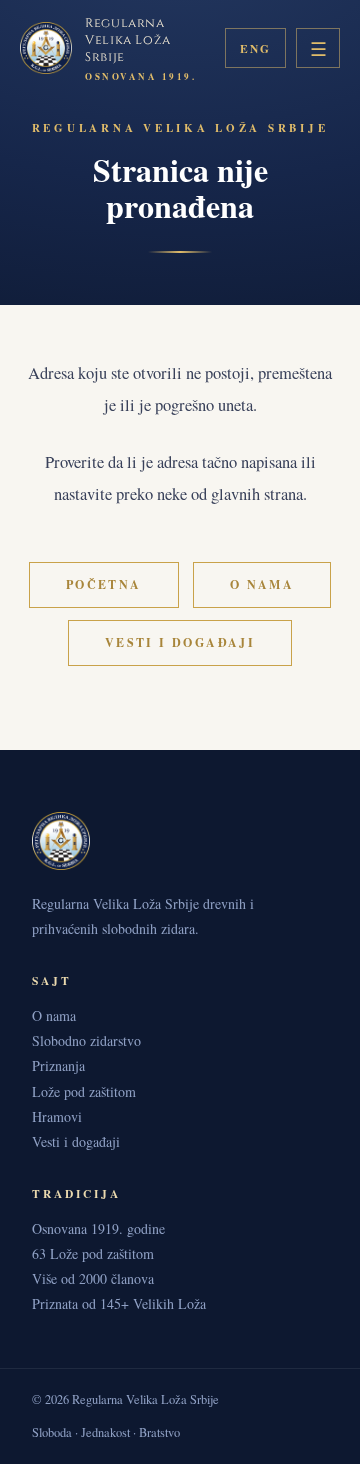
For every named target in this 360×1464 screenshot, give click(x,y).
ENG (255, 48)
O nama (262, 584)
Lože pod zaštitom (84, 1091)
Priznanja (58, 1065)
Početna (104, 584)
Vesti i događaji (180, 642)
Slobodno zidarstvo (86, 1040)
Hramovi (57, 1116)
